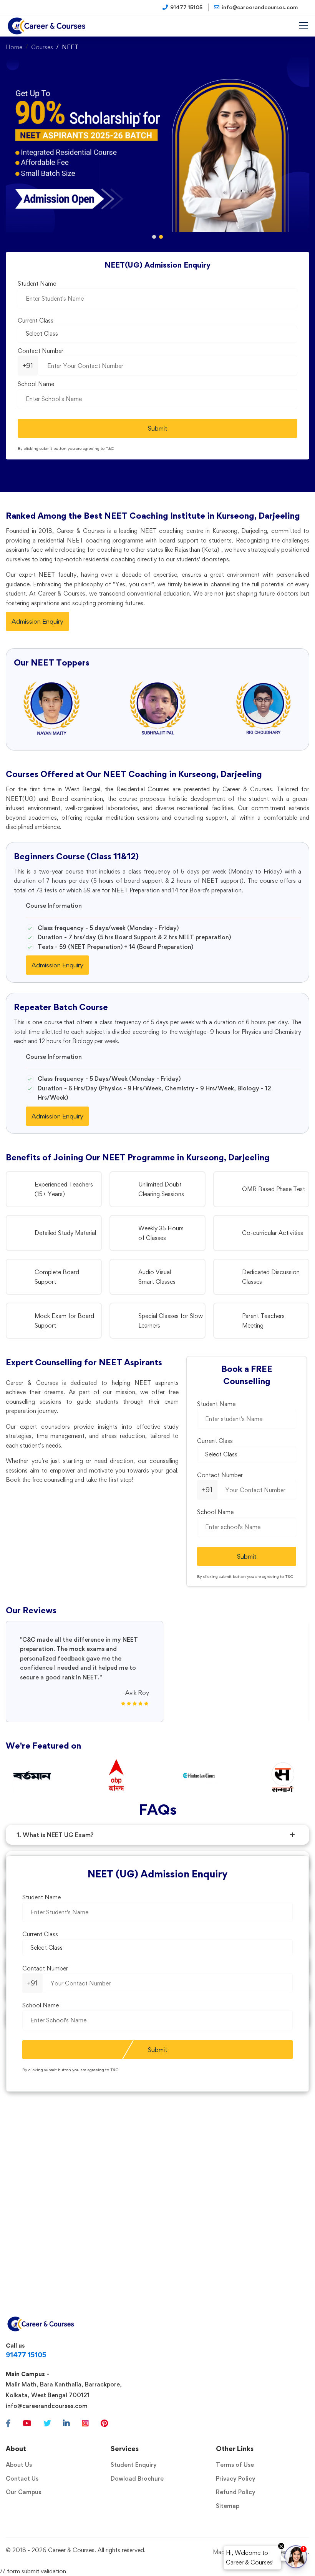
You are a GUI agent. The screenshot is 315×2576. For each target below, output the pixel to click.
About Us (19, 2465)
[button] (154, 237)
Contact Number (41, 351)
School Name (36, 384)
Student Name (37, 284)
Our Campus (23, 2492)
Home (14, 47)
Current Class (36, 320)
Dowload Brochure (137, 2479)
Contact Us (22, 2479)
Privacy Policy (236, 2479)
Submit (158, 428)
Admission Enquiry (37, 621)
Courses (42, 47)
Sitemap (228, 2506)
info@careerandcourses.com (47, 2406)
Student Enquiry (134, 2465)
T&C (110, 448)
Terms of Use (235, 2465)
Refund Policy (236, 2492)
